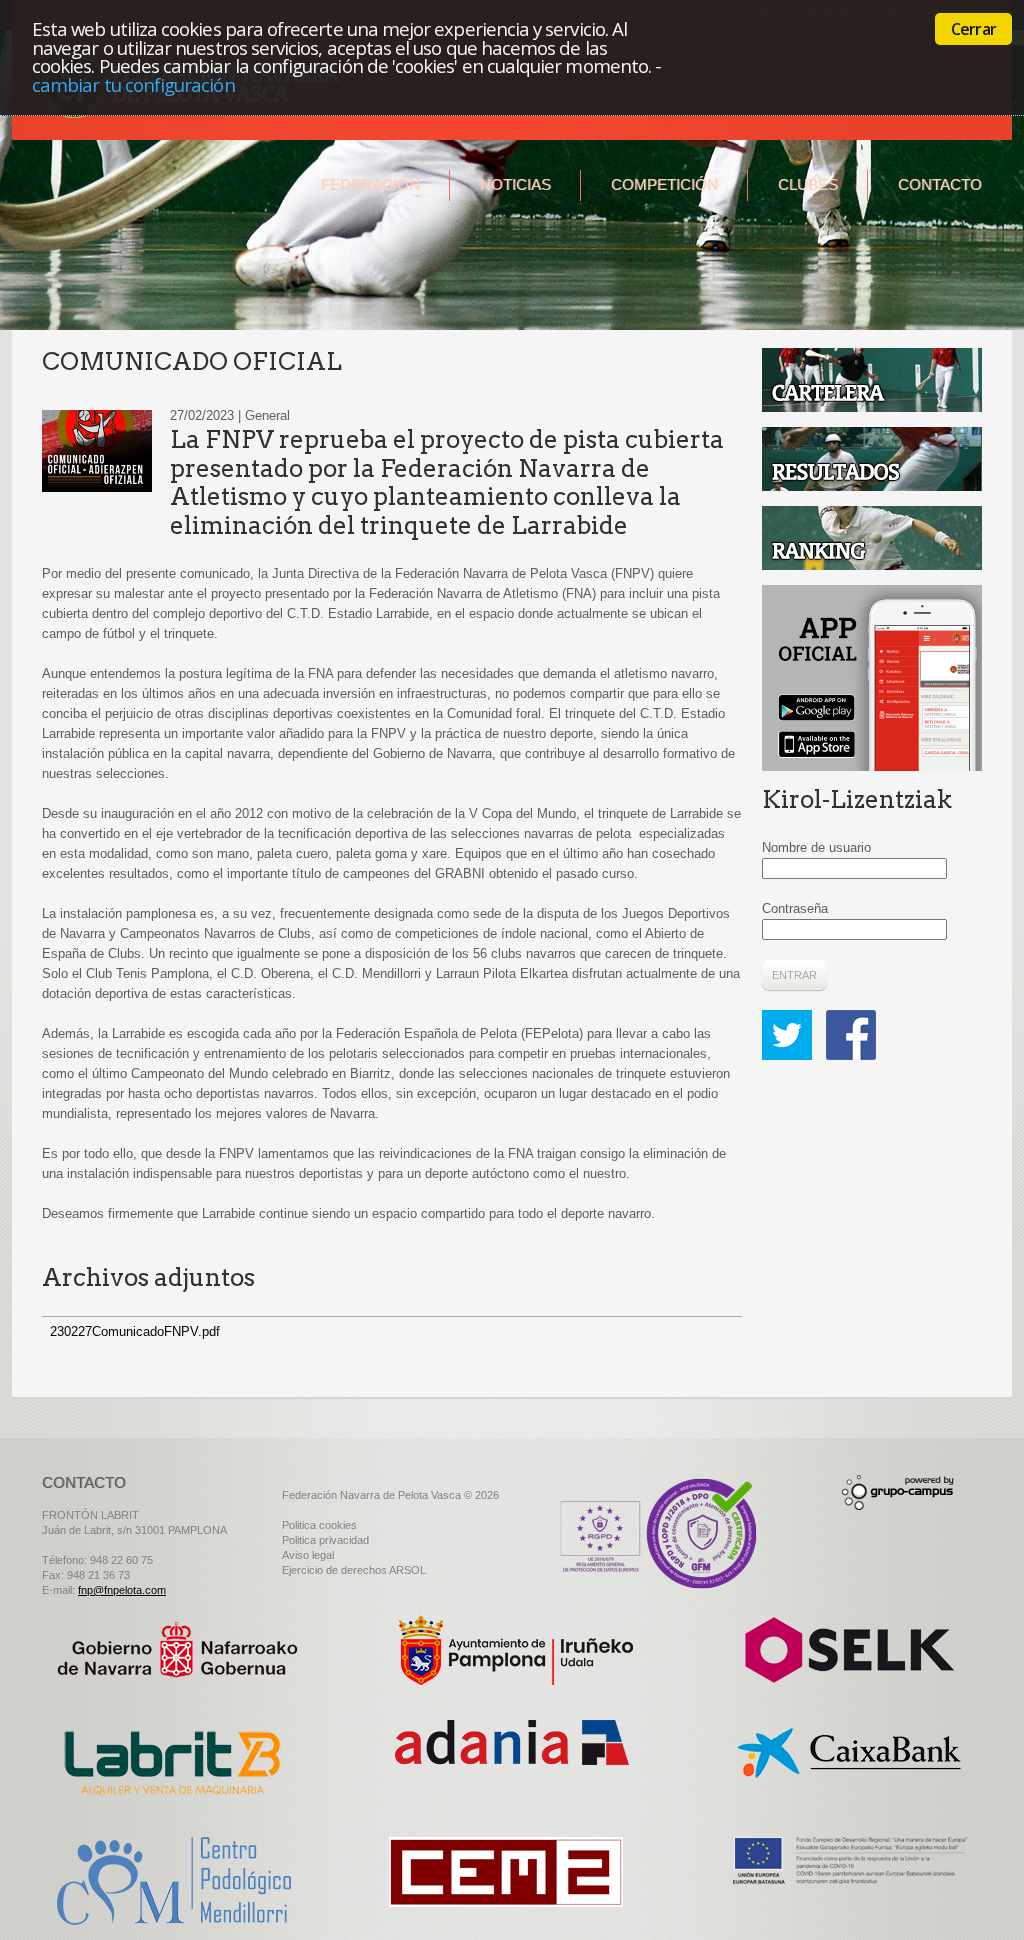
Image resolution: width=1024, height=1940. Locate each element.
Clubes (808, 184)
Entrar (794, 975)
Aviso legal (308, 1555)
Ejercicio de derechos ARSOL (354, 1570)
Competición (664, 184)
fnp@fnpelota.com (122, 1590)
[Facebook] (851, 1019)
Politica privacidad (325, 1540)
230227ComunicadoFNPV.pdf (135, 1331)
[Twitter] (792, 1019)
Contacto (940, 184)
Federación (370, 184)
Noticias (515, 184)
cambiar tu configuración (133, 84)
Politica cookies (319, 1525)
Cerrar (973, 29)
